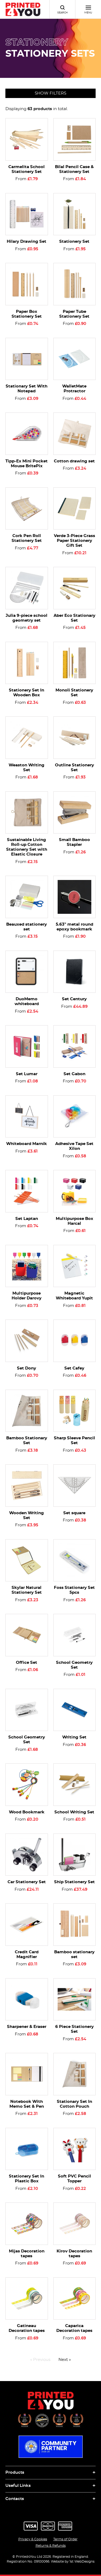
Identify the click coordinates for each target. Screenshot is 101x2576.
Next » (65, 2360)
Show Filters (50, 93)
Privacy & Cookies (33, 2539)
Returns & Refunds (51, 2546)
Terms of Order (65, 2539)
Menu (88, 13)
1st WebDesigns (82, 2561)
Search (62, 13)
